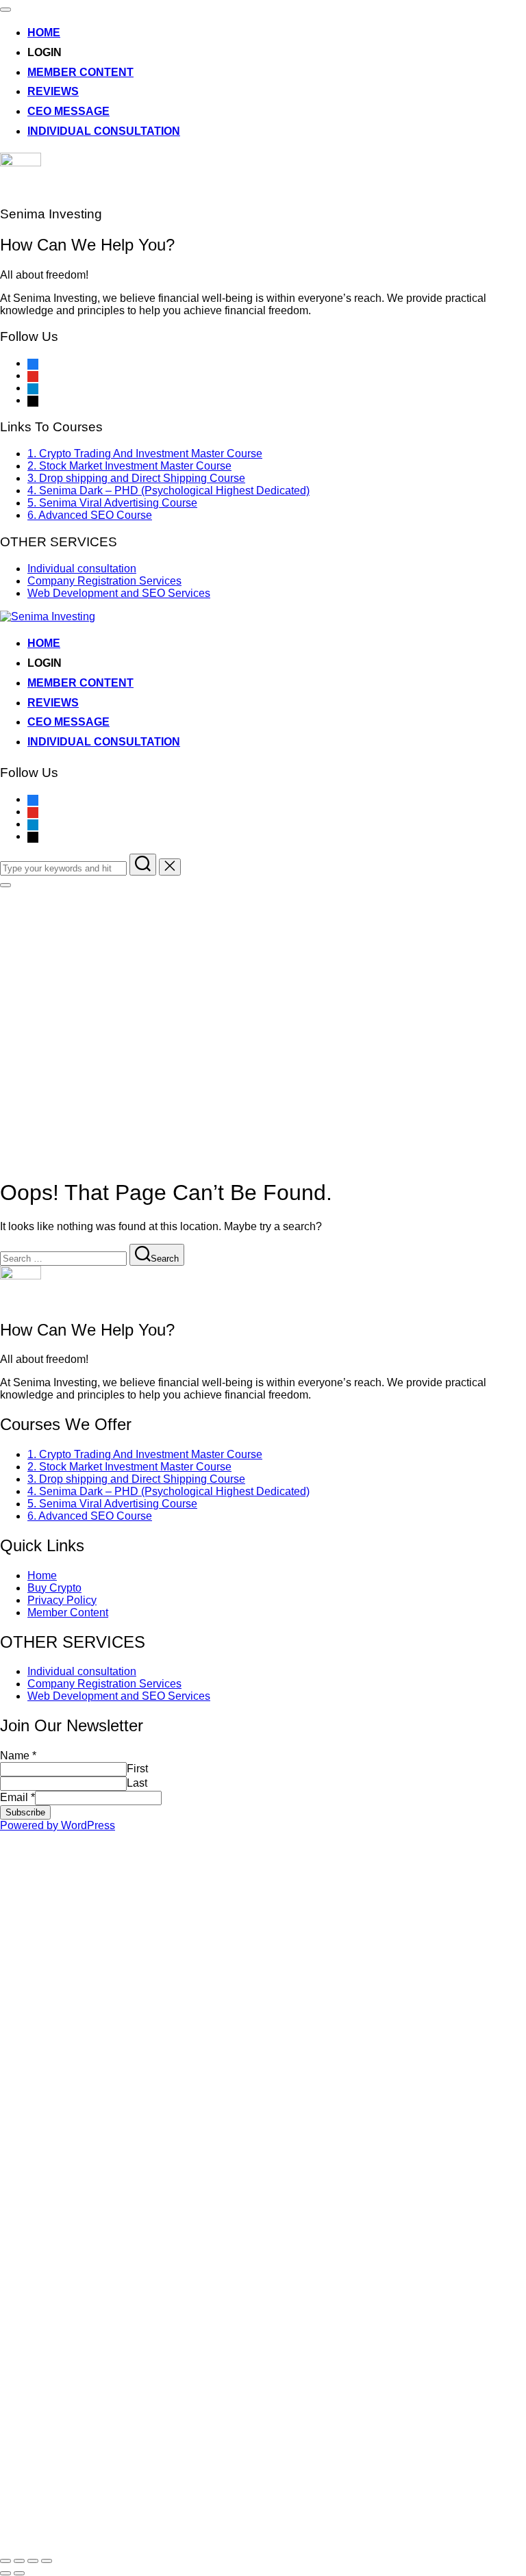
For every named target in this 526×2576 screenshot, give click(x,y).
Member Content (80, 72)
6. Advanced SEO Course (90, 515)
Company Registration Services (104, 581)
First (137, 1769)
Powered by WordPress (58, 1825)
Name (18, 1756)
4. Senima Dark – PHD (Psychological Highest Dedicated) (168, 490)
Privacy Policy (62, 1600)
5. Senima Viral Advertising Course (112, 503)
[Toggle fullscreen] (33, 2561)
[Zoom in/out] (47, 2561)
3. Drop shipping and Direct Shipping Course (136, 478)
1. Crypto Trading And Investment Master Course (145, 454)
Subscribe (25, 1812)
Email (17, 1797)
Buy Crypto (54, 1588)
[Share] (19, 2561)
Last (137, 1783)
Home (44, 33)
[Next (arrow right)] (19, 2573)
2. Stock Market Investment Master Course (129, 466)
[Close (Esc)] (5, 2561)
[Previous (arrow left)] (5, 2573)
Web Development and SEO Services (119, 593)
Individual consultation (104, 131)
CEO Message (68, 111)
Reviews (53, 91)
